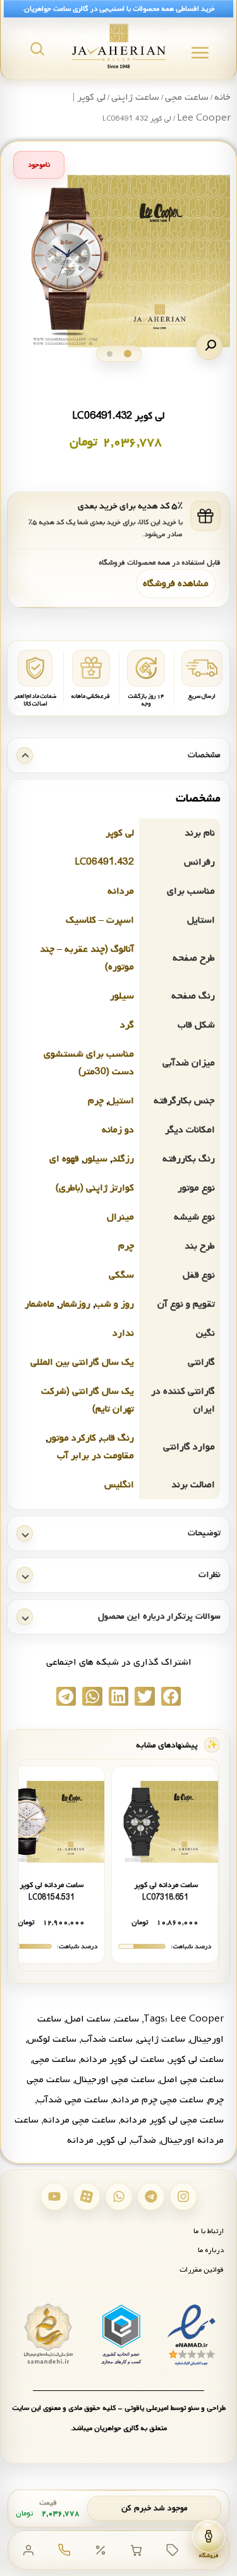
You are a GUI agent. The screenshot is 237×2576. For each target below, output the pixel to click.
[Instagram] (183, 2196)
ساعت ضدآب (107, 2039)
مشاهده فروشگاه (176, 584)
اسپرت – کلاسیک (100, 920)
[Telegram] (151, 2196)
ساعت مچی (187, 97)
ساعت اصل (88, 2019)
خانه (222, 97)
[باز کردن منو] (200, 53)
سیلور (122, 996)
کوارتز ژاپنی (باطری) (95, 1188)
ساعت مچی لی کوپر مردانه (172, 2120)
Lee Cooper (197, 2019)
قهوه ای (64, 1159)
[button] (209, 347)
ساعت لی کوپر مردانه (122, 2059)
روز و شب (114, 1304)
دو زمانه (118, 1130)
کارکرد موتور (72, 1438)
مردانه (121, 891)
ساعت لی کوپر (196, 2059)
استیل (121, 1101)
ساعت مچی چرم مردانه (158, 2100)
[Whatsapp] (119, 2196)
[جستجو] (37, 49)
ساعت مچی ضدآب (72, 2100)
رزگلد (123, 1159)
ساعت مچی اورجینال (115, 2080)
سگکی (121, 1275)
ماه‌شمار (39, 1304)
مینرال (120, 1217)
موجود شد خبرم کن (155, 2508)
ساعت (127, 2019)
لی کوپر (120, 833)
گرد (127, 1025)
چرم (96, 1101)
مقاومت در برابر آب (95, 1456)
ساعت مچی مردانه (79, 2120)
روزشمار (75, 1304)
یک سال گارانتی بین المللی (82, 1362)
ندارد (123, 1333)
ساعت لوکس (52, 2039)
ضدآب (143, 2140)
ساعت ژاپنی (135, 97)
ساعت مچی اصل (191, 2080)
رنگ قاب (117, 1438)
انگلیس (119, 1485)
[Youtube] (54, 2196)
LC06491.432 (104, 862)
